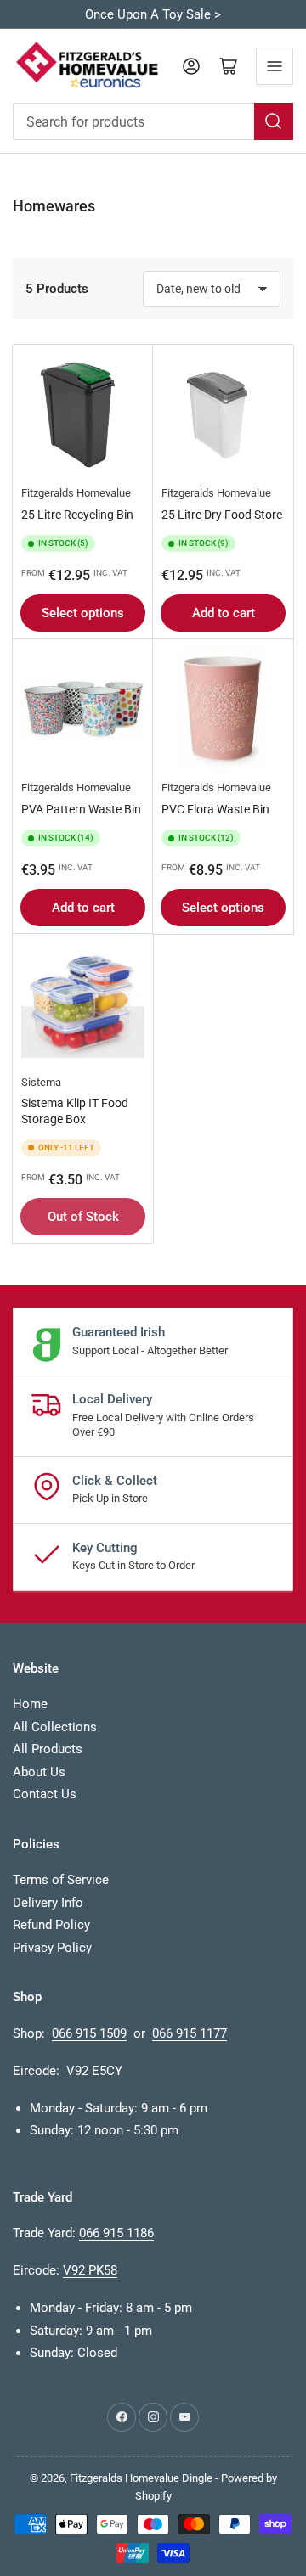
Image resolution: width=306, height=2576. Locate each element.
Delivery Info (48, 1903)
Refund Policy (51, 1925)
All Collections (55, 1727)
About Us (39, 1772)
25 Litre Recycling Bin (77, 515)
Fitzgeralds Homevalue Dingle (141, 2478)
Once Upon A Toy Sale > (153, 14)
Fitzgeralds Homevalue (76, 493)
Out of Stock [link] (83, 1217)
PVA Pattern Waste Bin (81, 809)
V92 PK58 (90, 2270)
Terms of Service (61, 1880)
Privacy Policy (52, 1948)
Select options (83, 613)
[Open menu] (275, 66)
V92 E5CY (94, 2071)
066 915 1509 (89, 2033)
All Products (48, 1749)
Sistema (41, 1082)
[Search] (274, 121)
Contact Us (45, 1794)
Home (30, 1704)
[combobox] (153, 121)
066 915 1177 (190, 2033)
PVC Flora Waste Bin (215, 809)
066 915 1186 (116, 2233)
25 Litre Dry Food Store (222, 515)
